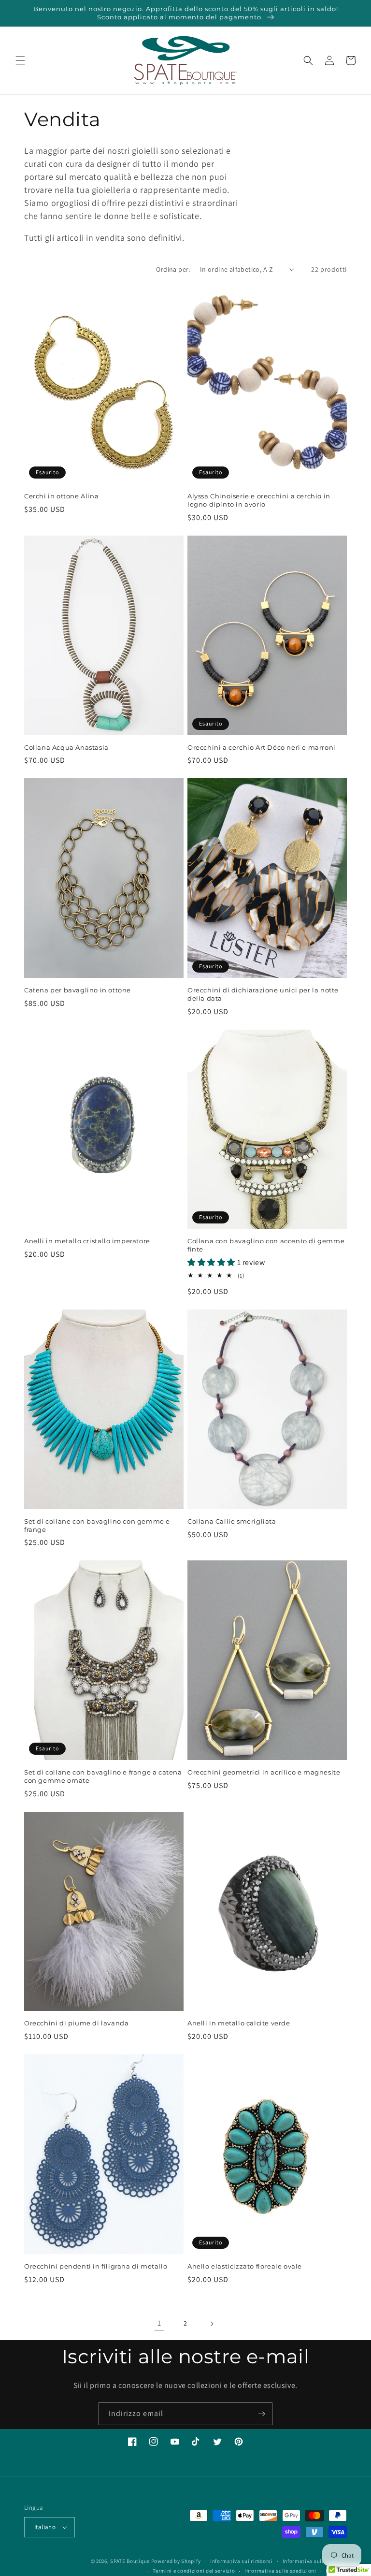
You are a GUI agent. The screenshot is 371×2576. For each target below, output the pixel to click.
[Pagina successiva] (212, 2324)
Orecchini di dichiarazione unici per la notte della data (263, 994)
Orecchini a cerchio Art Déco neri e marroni (262, 747)
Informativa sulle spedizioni (280, 2571)
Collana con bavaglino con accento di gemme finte (266, 1245)
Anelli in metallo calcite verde (239, 2023)
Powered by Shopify (176, 2561)
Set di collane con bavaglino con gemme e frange (97, 1525)
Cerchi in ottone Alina (61, 496)
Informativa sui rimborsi (242, 2561)
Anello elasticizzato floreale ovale (245, 2266)
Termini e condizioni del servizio (194, 2571)
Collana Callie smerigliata (232, 1521)
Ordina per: (173, 269)
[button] (20, 60)
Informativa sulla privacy (315, 2561)
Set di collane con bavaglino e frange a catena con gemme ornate (103, 1776)
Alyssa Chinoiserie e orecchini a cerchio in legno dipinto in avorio (259, 500)
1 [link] (159, 2323)
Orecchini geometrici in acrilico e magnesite (264, 1772)
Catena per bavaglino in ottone (78, 990)
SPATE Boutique (130, 2561)
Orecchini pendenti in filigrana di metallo (96, 2266)
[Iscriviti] (261, 2414)
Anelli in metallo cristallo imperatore (87, 1241)
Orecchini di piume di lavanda (76, 2023)
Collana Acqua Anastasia (66, 747)
